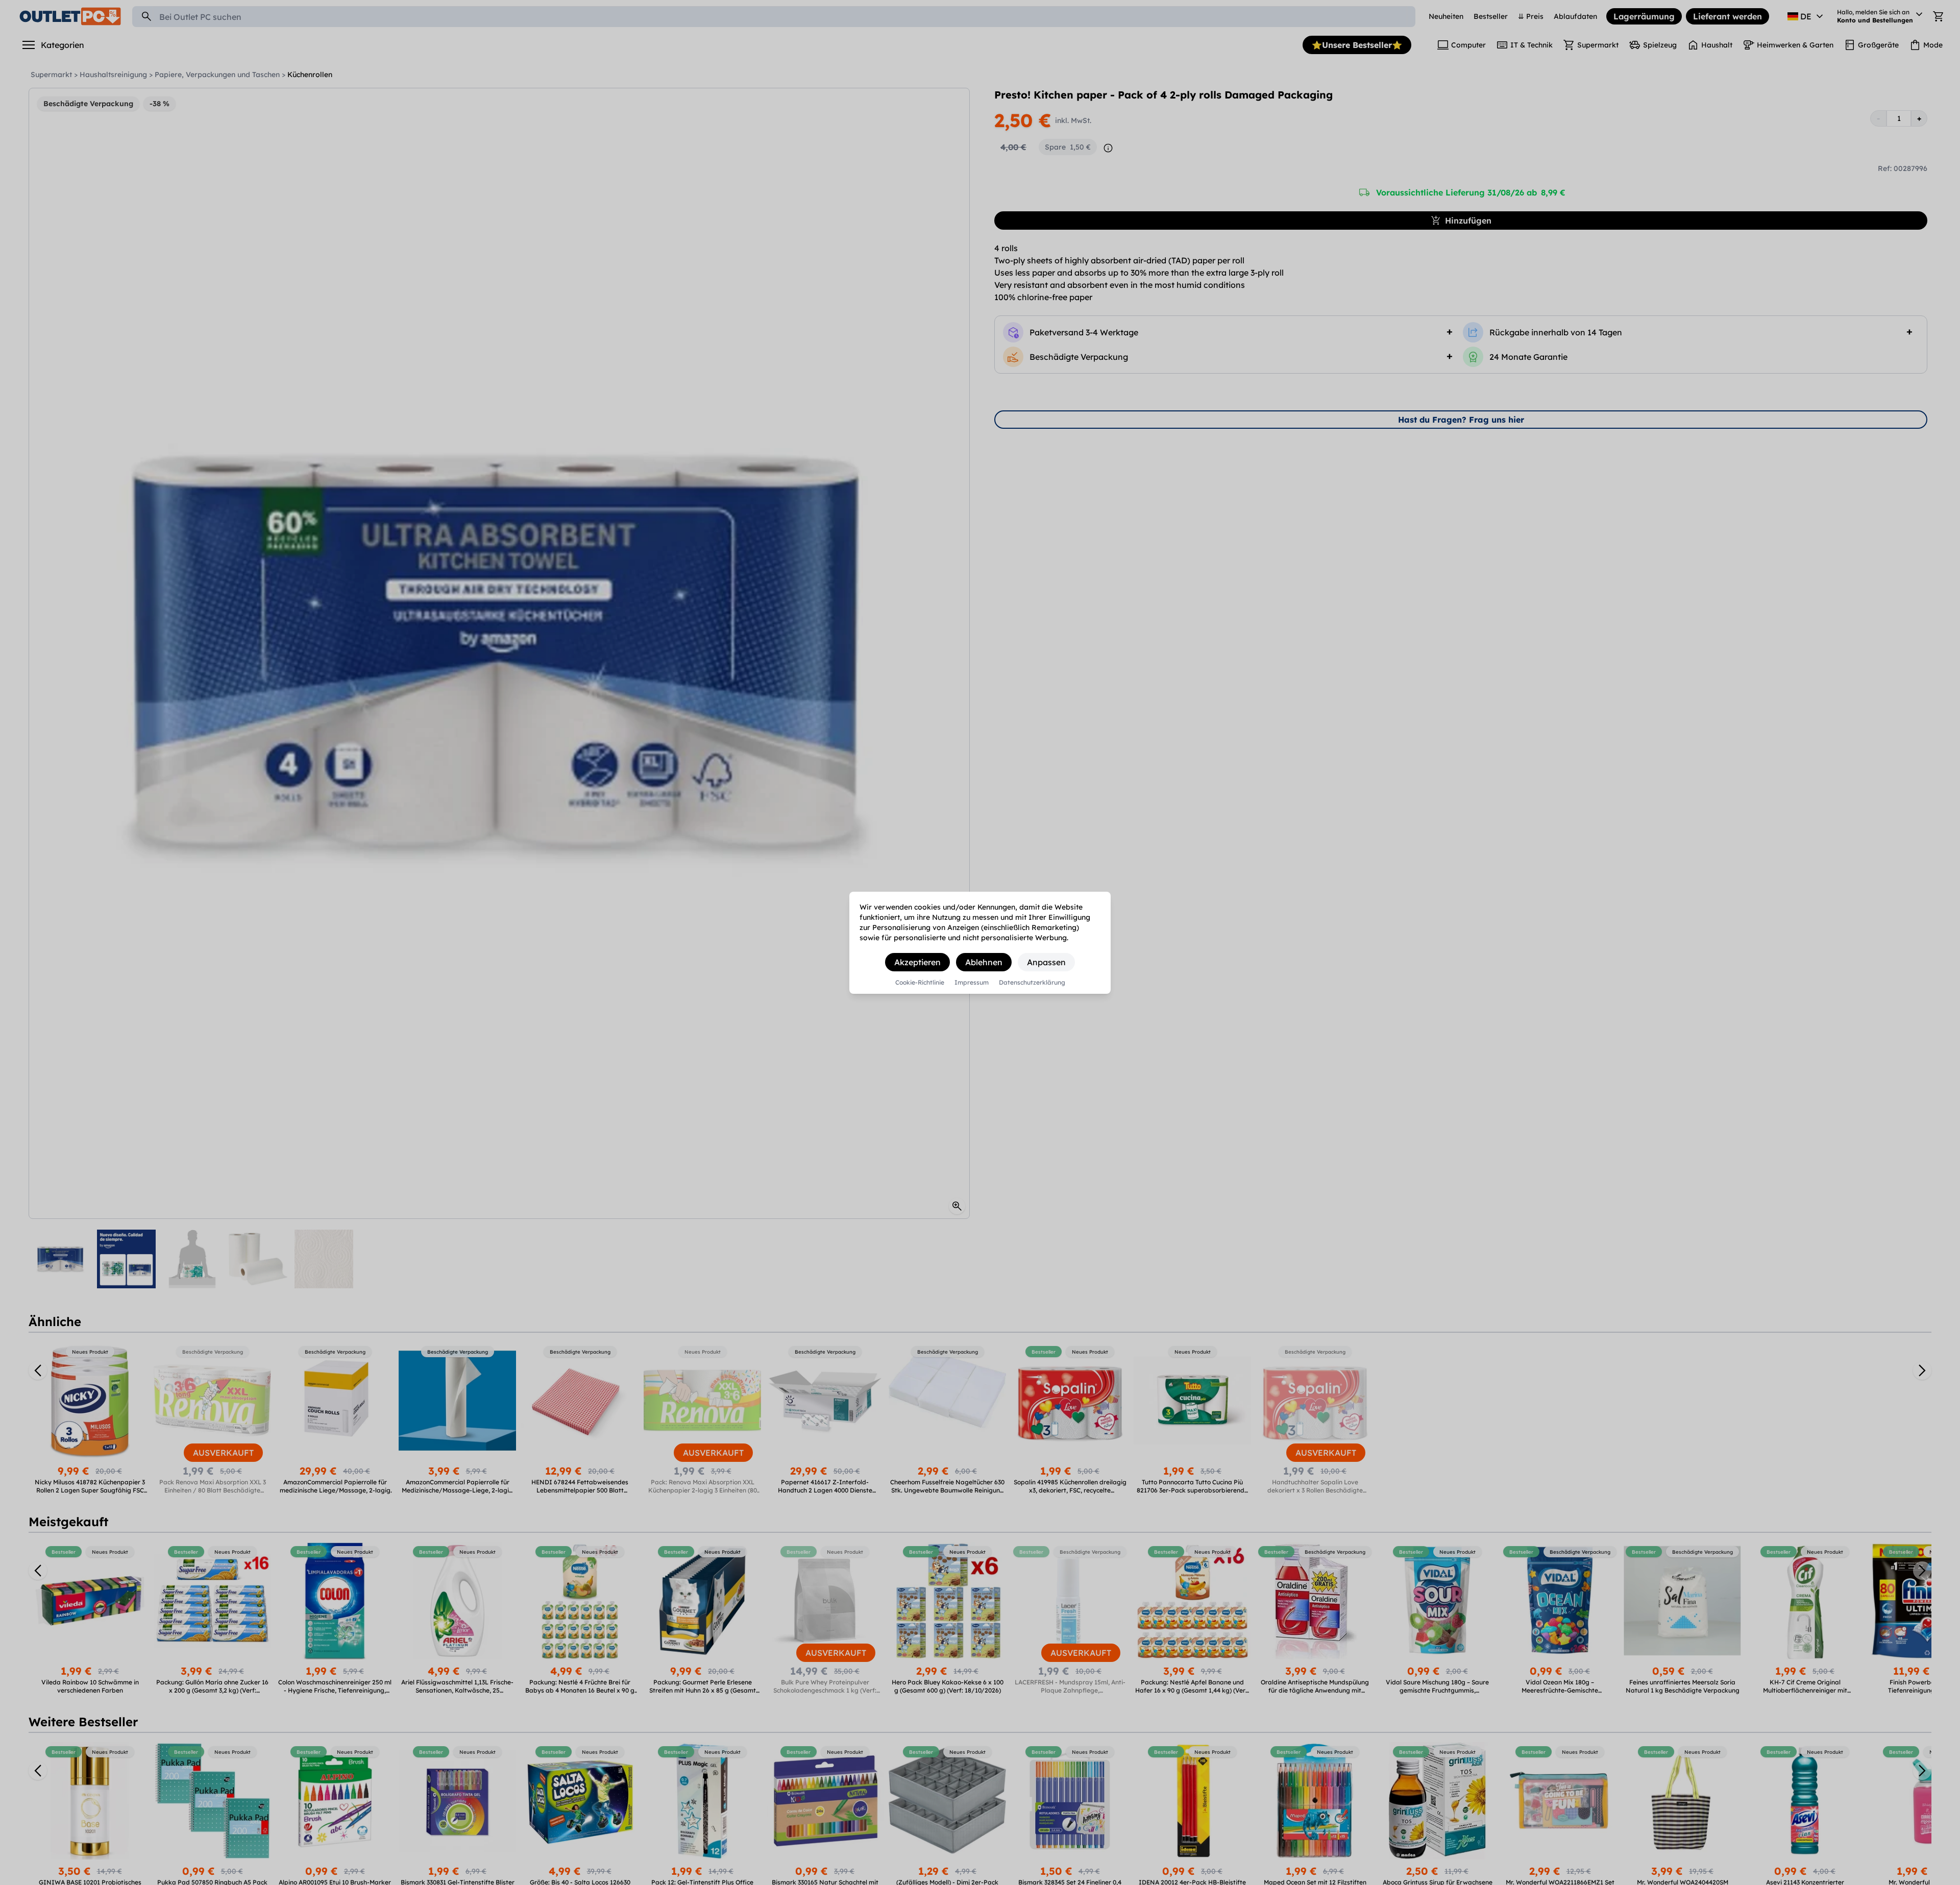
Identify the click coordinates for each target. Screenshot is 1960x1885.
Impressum (972, 983)
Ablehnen (984, 962)
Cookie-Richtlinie (920, 983)
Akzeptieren (917, 962)
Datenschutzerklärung (1032, 983)
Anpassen (1046, 962)
